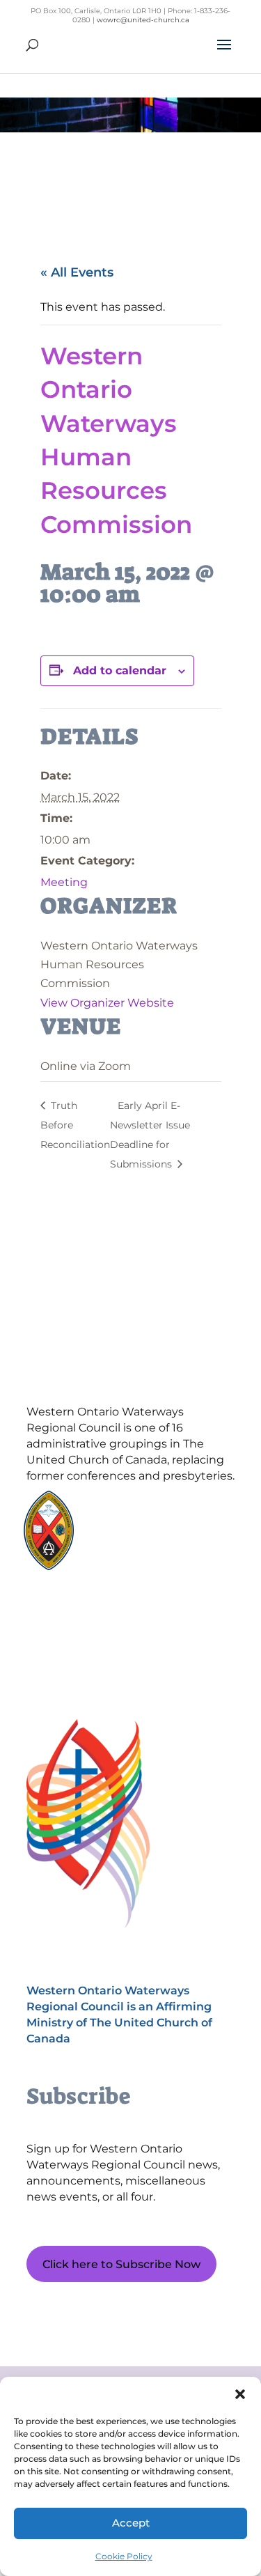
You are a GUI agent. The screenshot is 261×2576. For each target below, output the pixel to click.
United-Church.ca (143, 1510)
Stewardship (132, 1550)
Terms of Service (92, 1660)
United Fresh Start (144, 1563)
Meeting (64, 882)
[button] (240, 2394)
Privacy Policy (92, 1636)
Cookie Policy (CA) (92, 1612)
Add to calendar (120, 670)
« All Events (77, 272)
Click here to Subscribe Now (121, 2264)
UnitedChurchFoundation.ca (166, 1523)
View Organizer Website (107, 1003)
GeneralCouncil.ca (143, 1536)
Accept (131, 2523)
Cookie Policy (124, 2556)
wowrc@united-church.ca (143, 20)
